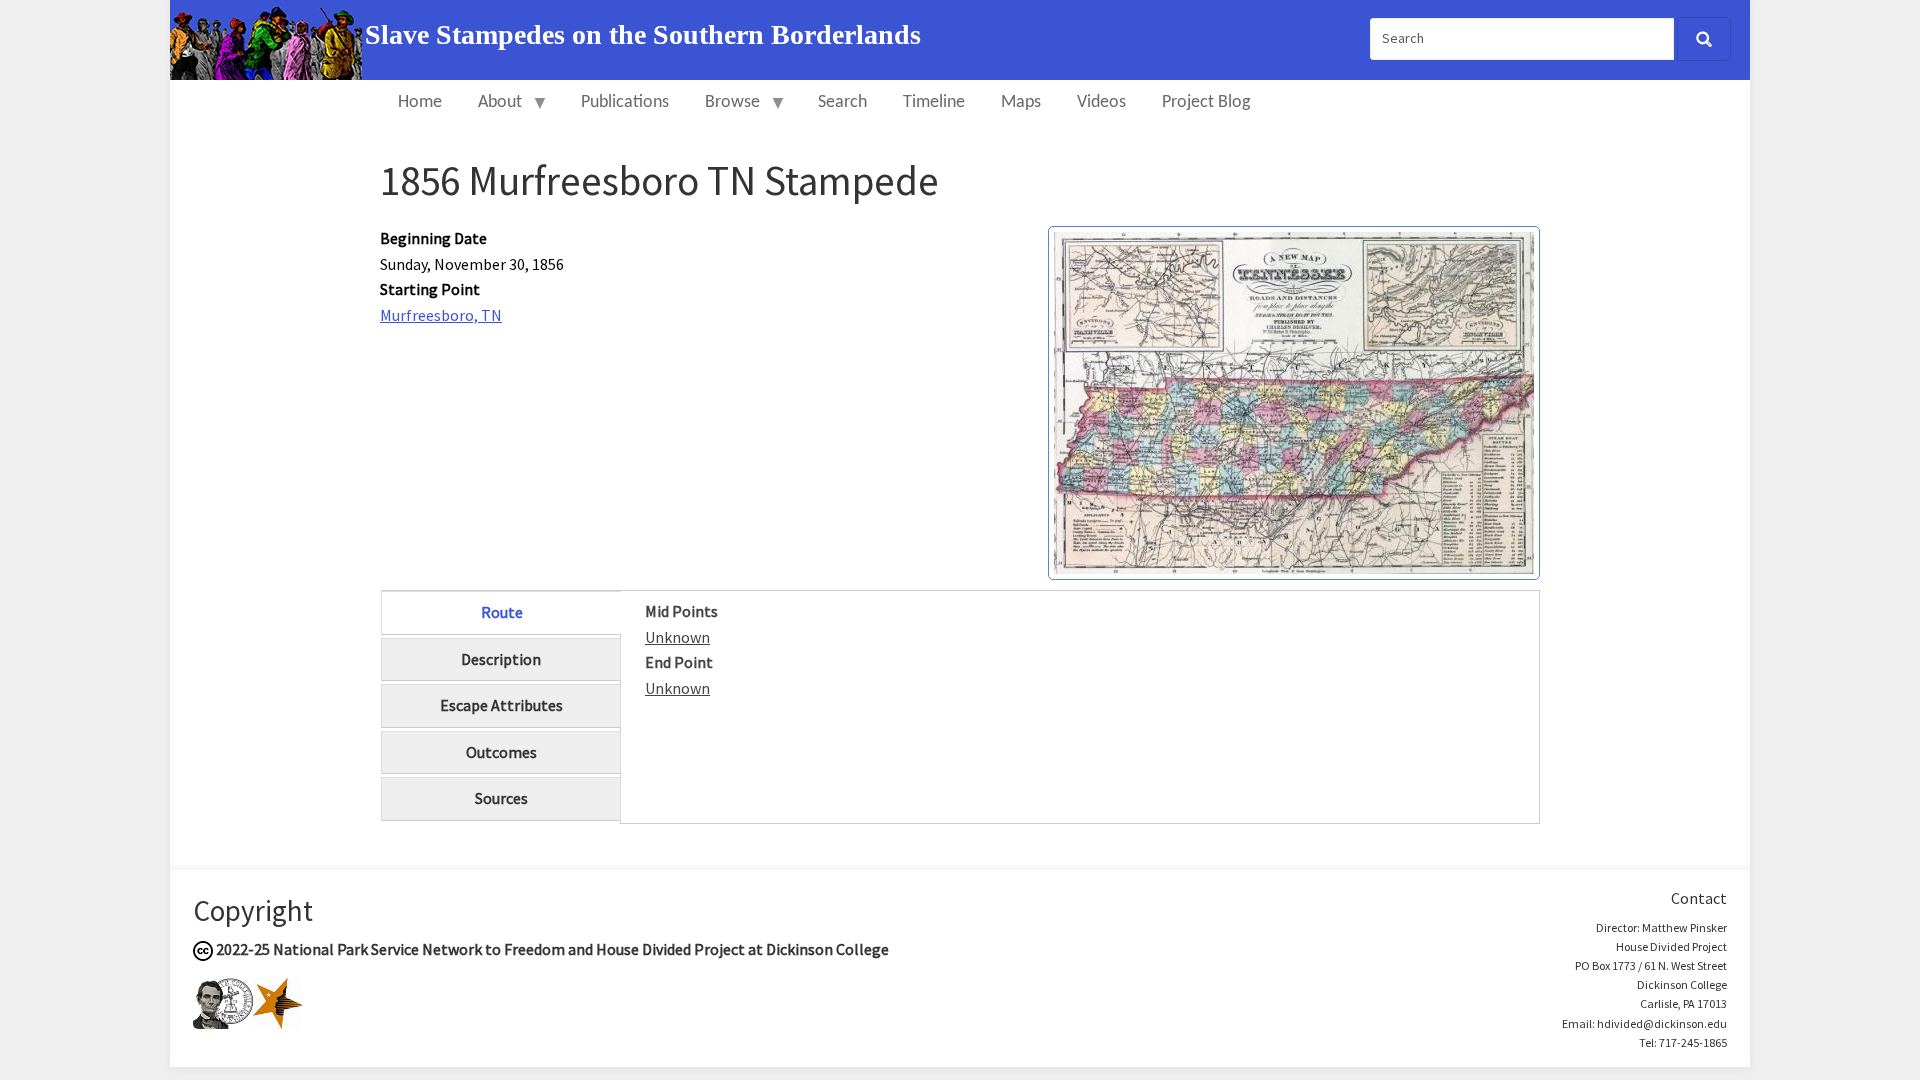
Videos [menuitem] (1101, 102)
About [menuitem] (491, 111)
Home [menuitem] (420, 102)
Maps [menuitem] (1021, 102)
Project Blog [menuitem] (1206, 102)
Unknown (677, 637)
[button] (1294, 401)
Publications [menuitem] (625, 102)
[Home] (267, 38)
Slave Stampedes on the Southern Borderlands (643, 34)
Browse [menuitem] (723, 111)
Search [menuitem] (842, 102)
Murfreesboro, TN (441, 315)
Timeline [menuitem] (934, 102)
